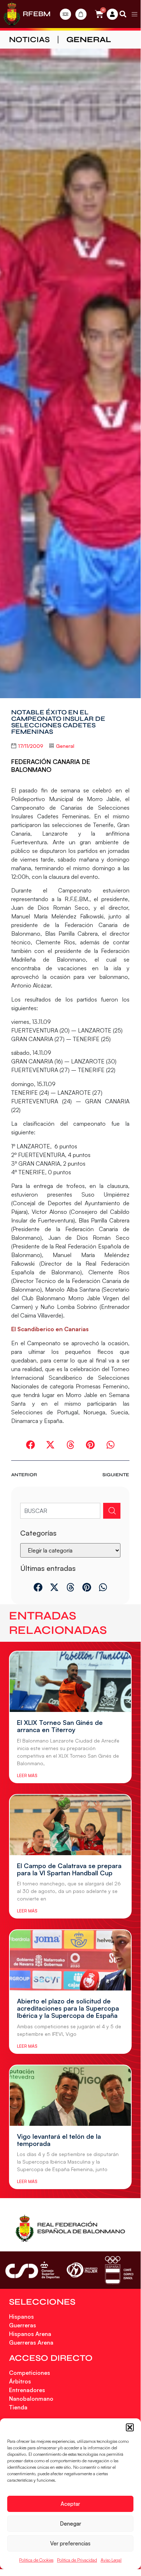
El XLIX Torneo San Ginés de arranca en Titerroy (60, 1726)
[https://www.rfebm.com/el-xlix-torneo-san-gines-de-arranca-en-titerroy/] (70, 1682)
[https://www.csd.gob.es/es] (32, 2270)
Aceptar (70, 2504)
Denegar (70, 2524)
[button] (130, 2427)
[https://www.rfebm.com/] (12, 14)
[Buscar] (112, 1511)
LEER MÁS (27, 1775)
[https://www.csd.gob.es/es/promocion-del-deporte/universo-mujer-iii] (82, 2270)
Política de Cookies (36, 2560)
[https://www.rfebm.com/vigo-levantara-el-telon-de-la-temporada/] (70, 2096)
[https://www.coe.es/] (119, 2270)
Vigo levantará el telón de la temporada (59, 2140)
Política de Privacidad (77, 2560)
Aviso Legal (111, 2560)
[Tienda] (81, 14)
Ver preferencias (70, 2543)
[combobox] (60, 1511)
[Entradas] (65, 14)
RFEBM (37, 14)
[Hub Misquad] (112, 14)
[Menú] (135, 14)
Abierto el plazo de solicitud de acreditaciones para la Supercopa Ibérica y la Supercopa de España (68, 2008)
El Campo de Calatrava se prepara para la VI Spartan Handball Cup (69, 1869)
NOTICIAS (29, 40)
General (89, 40)
